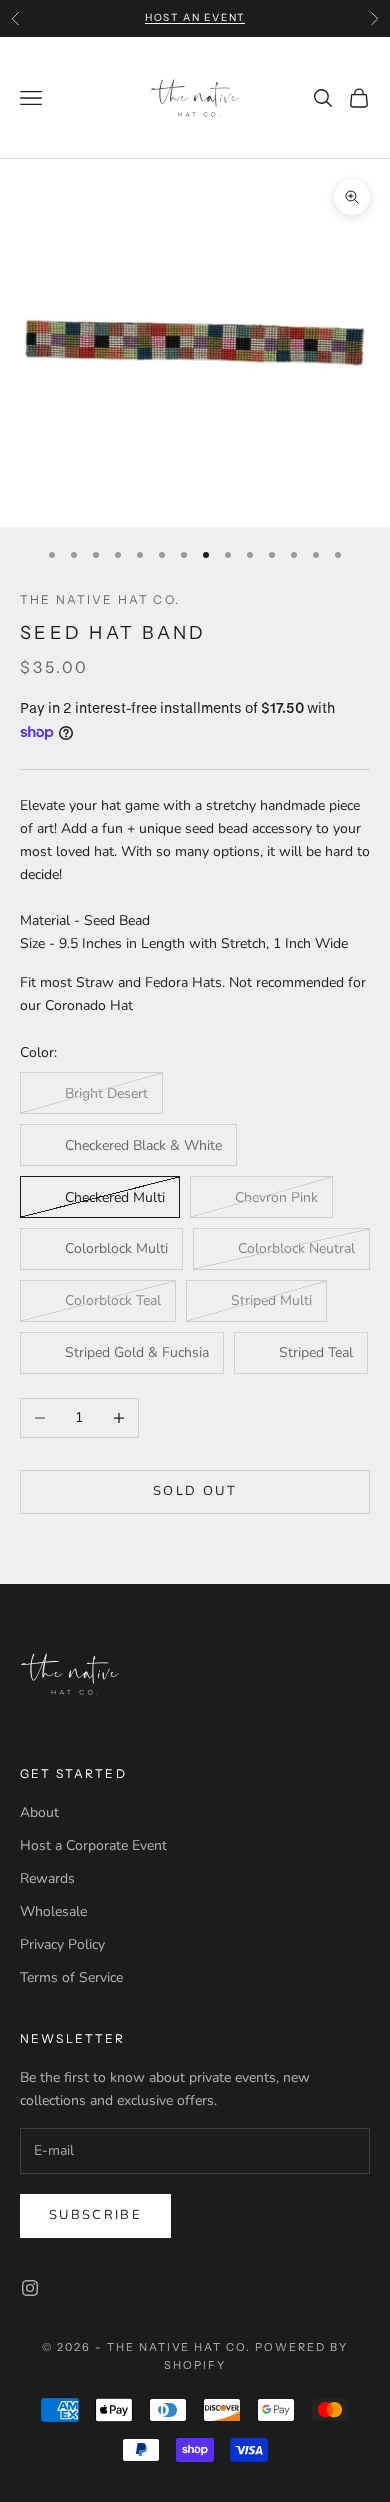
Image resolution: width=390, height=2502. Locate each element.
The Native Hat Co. (100, 599)
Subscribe (95, 2215)
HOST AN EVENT (195, 17)
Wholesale (53, 1911)
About (39, 1812)
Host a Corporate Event (93, 1845)
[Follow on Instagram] (30, 2288)
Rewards (47, 1878)
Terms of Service (71, 1977)
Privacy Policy (62, 1944)
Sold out (195, 1491)
